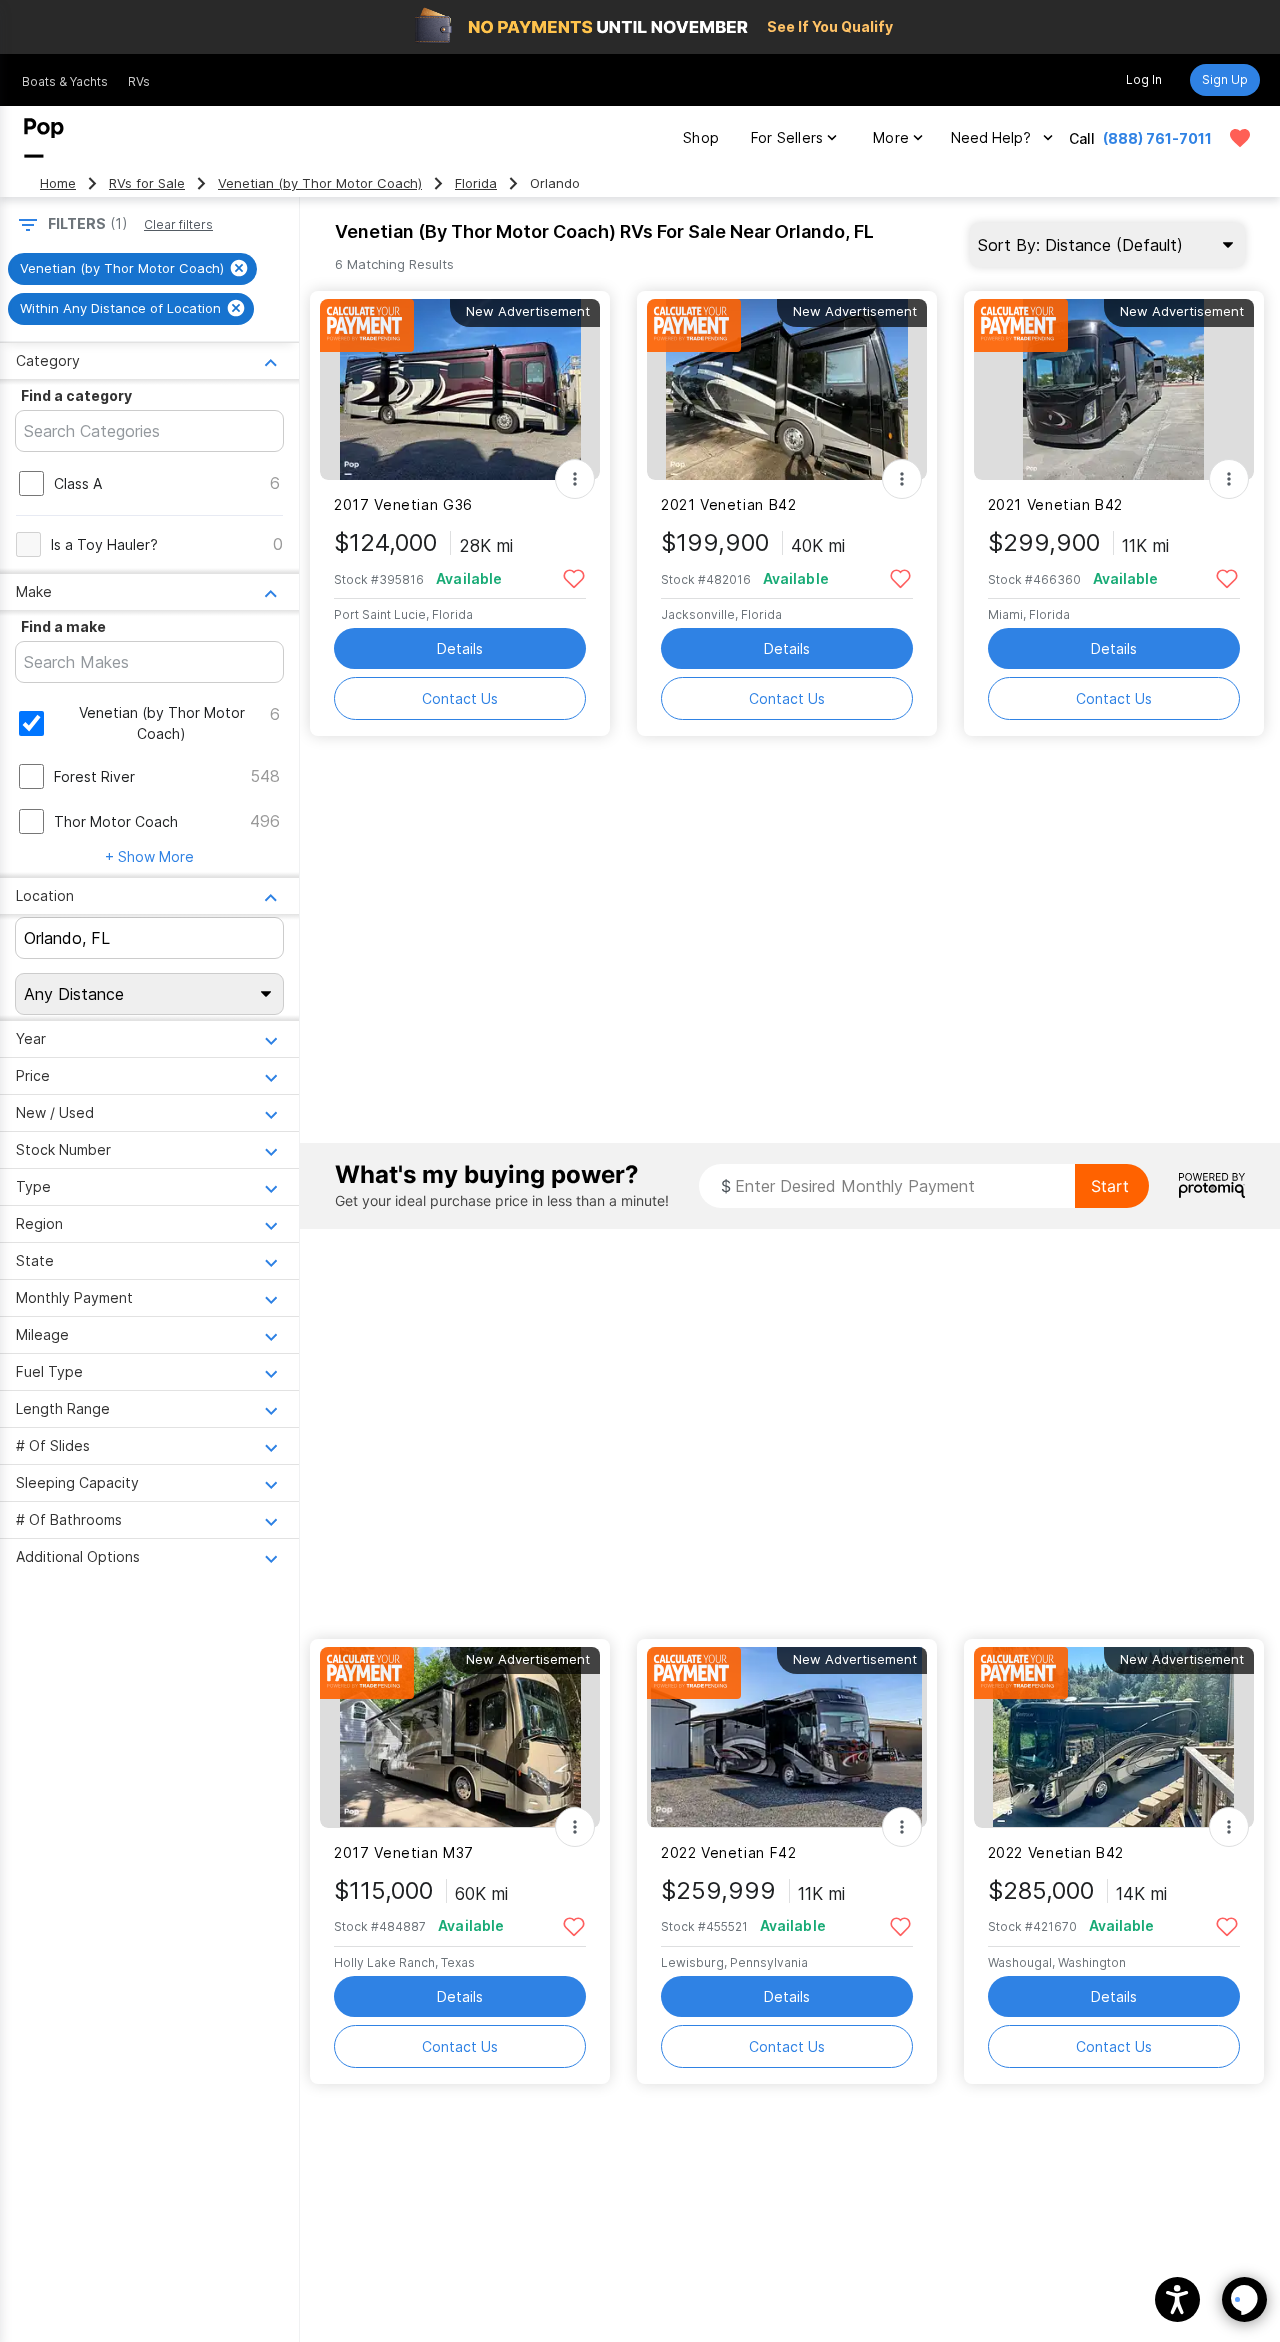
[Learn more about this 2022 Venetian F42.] (787, 1737)
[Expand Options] (575, 479)
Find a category (76, 395)
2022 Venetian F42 (729, 1852)
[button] (1177, 2299)
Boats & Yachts (65, 81)
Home (58, 183)
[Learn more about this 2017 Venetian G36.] (460, 389)
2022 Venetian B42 (1056, 1852)
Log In (1144, 79)
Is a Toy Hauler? (104, 544)
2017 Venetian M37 (404, 1852)
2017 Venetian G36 (403, 504)
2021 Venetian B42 (729, 504)
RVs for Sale (147, 183)
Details (460, 648)
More (891, 137)
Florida (476, 183)
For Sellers (787, 137)
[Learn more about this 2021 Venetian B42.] (787, 389)
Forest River (94, 776)
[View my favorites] (1240, 138)
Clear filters (178, 224)
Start (1110, 1186)
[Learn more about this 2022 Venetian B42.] (1114, 1737)
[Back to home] (44, 138)
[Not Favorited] (573, 577)
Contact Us (460, 698)
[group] (132, 269)
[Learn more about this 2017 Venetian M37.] (460, 1737)
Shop (701, 137)
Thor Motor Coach (116, 821)
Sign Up (1225, 79)
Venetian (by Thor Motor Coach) (320, 183)
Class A (78, 483)
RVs (139, 81)
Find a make (63, 626)
